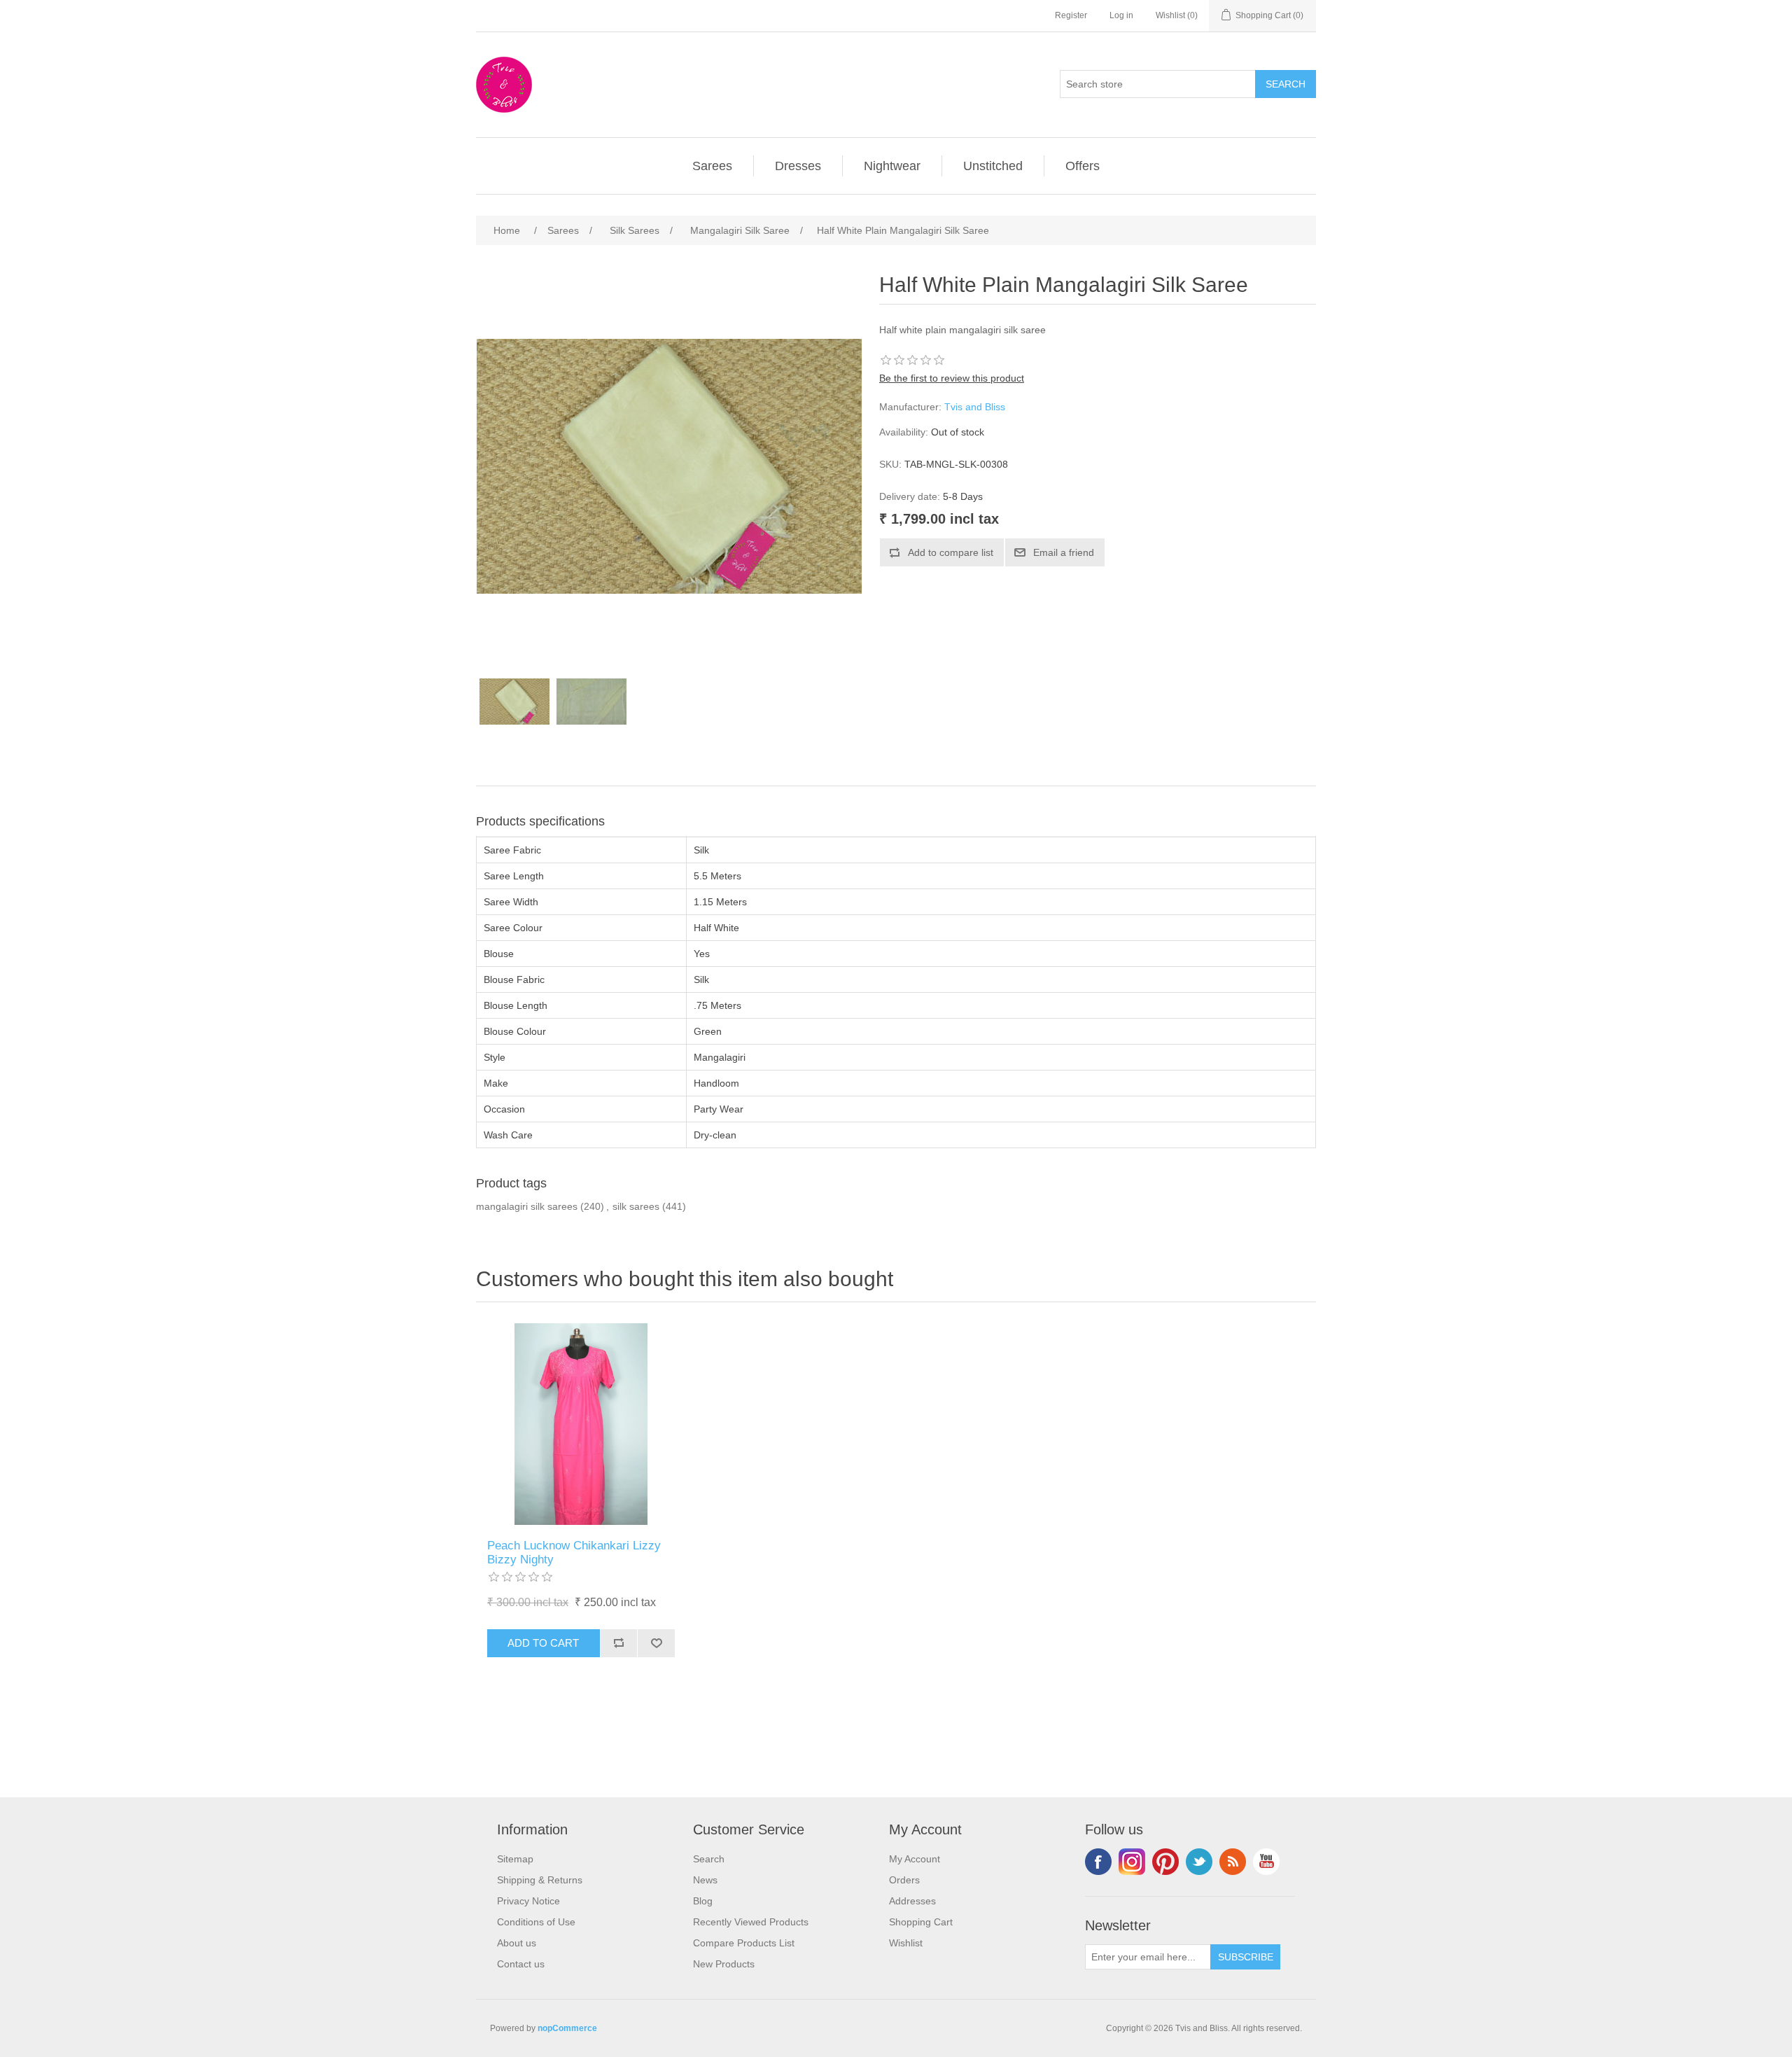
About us (517, 1943)
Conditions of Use (536, 1922)
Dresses (798, 166)
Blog (703, 1901)
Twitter (1199, 1862)
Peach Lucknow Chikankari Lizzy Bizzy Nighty (574, 1553)
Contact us (521, 1964)
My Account (915, 1859)
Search (709, 1859)
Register (1071, 15)
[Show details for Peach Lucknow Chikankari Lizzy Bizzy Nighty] (581, 1424)
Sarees (712, 166)
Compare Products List (744, 1943)
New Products (724, 1964)
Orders (904, 1880)
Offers (1083, 166)
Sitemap (515, 1859)
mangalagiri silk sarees (527, 1206)
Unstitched (993, 166)
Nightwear (892, 166)
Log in (1121, 15)
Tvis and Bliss (975, 407)
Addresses (912, 1901)
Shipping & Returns (540, 1880)
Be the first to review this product (952, 378)
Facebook (1098, 1862)
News (705, 1880)
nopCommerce (567, 2028)
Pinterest (1165, 1862)
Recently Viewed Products (751, 1922)
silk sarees (636, 1206)
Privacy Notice (528, 1901)
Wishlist (906, 1943)
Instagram (1132, 1862)
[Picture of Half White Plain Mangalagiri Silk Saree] (514, 702)
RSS (1233, 1862)
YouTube (1266, 1862)
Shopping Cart (921, 1922)
